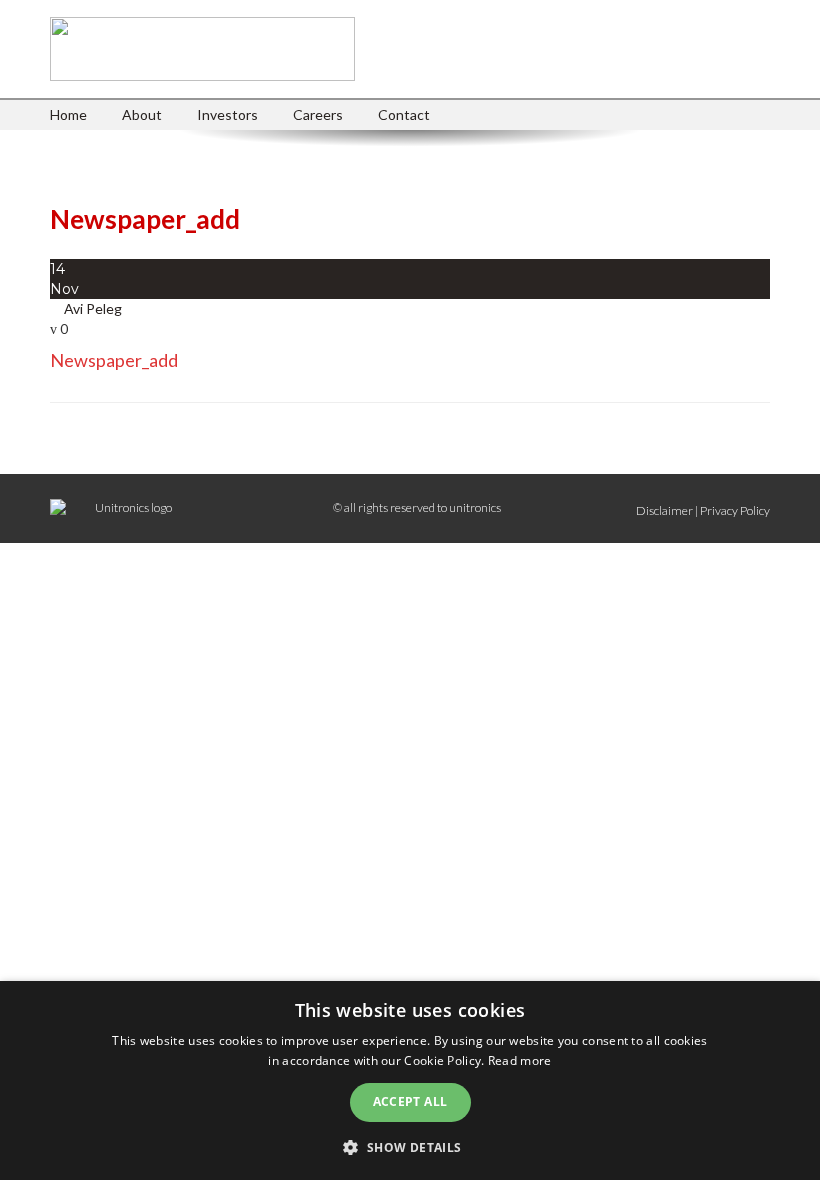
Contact (404, 114)
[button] (409, 1146)
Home (68, 114)
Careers (318, 114)
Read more (520, 1060)
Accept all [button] (410, 1101)
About (142, 114)
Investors (227, 114)
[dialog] (410, 1080)
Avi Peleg (93, 308)
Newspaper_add (114, 360)
